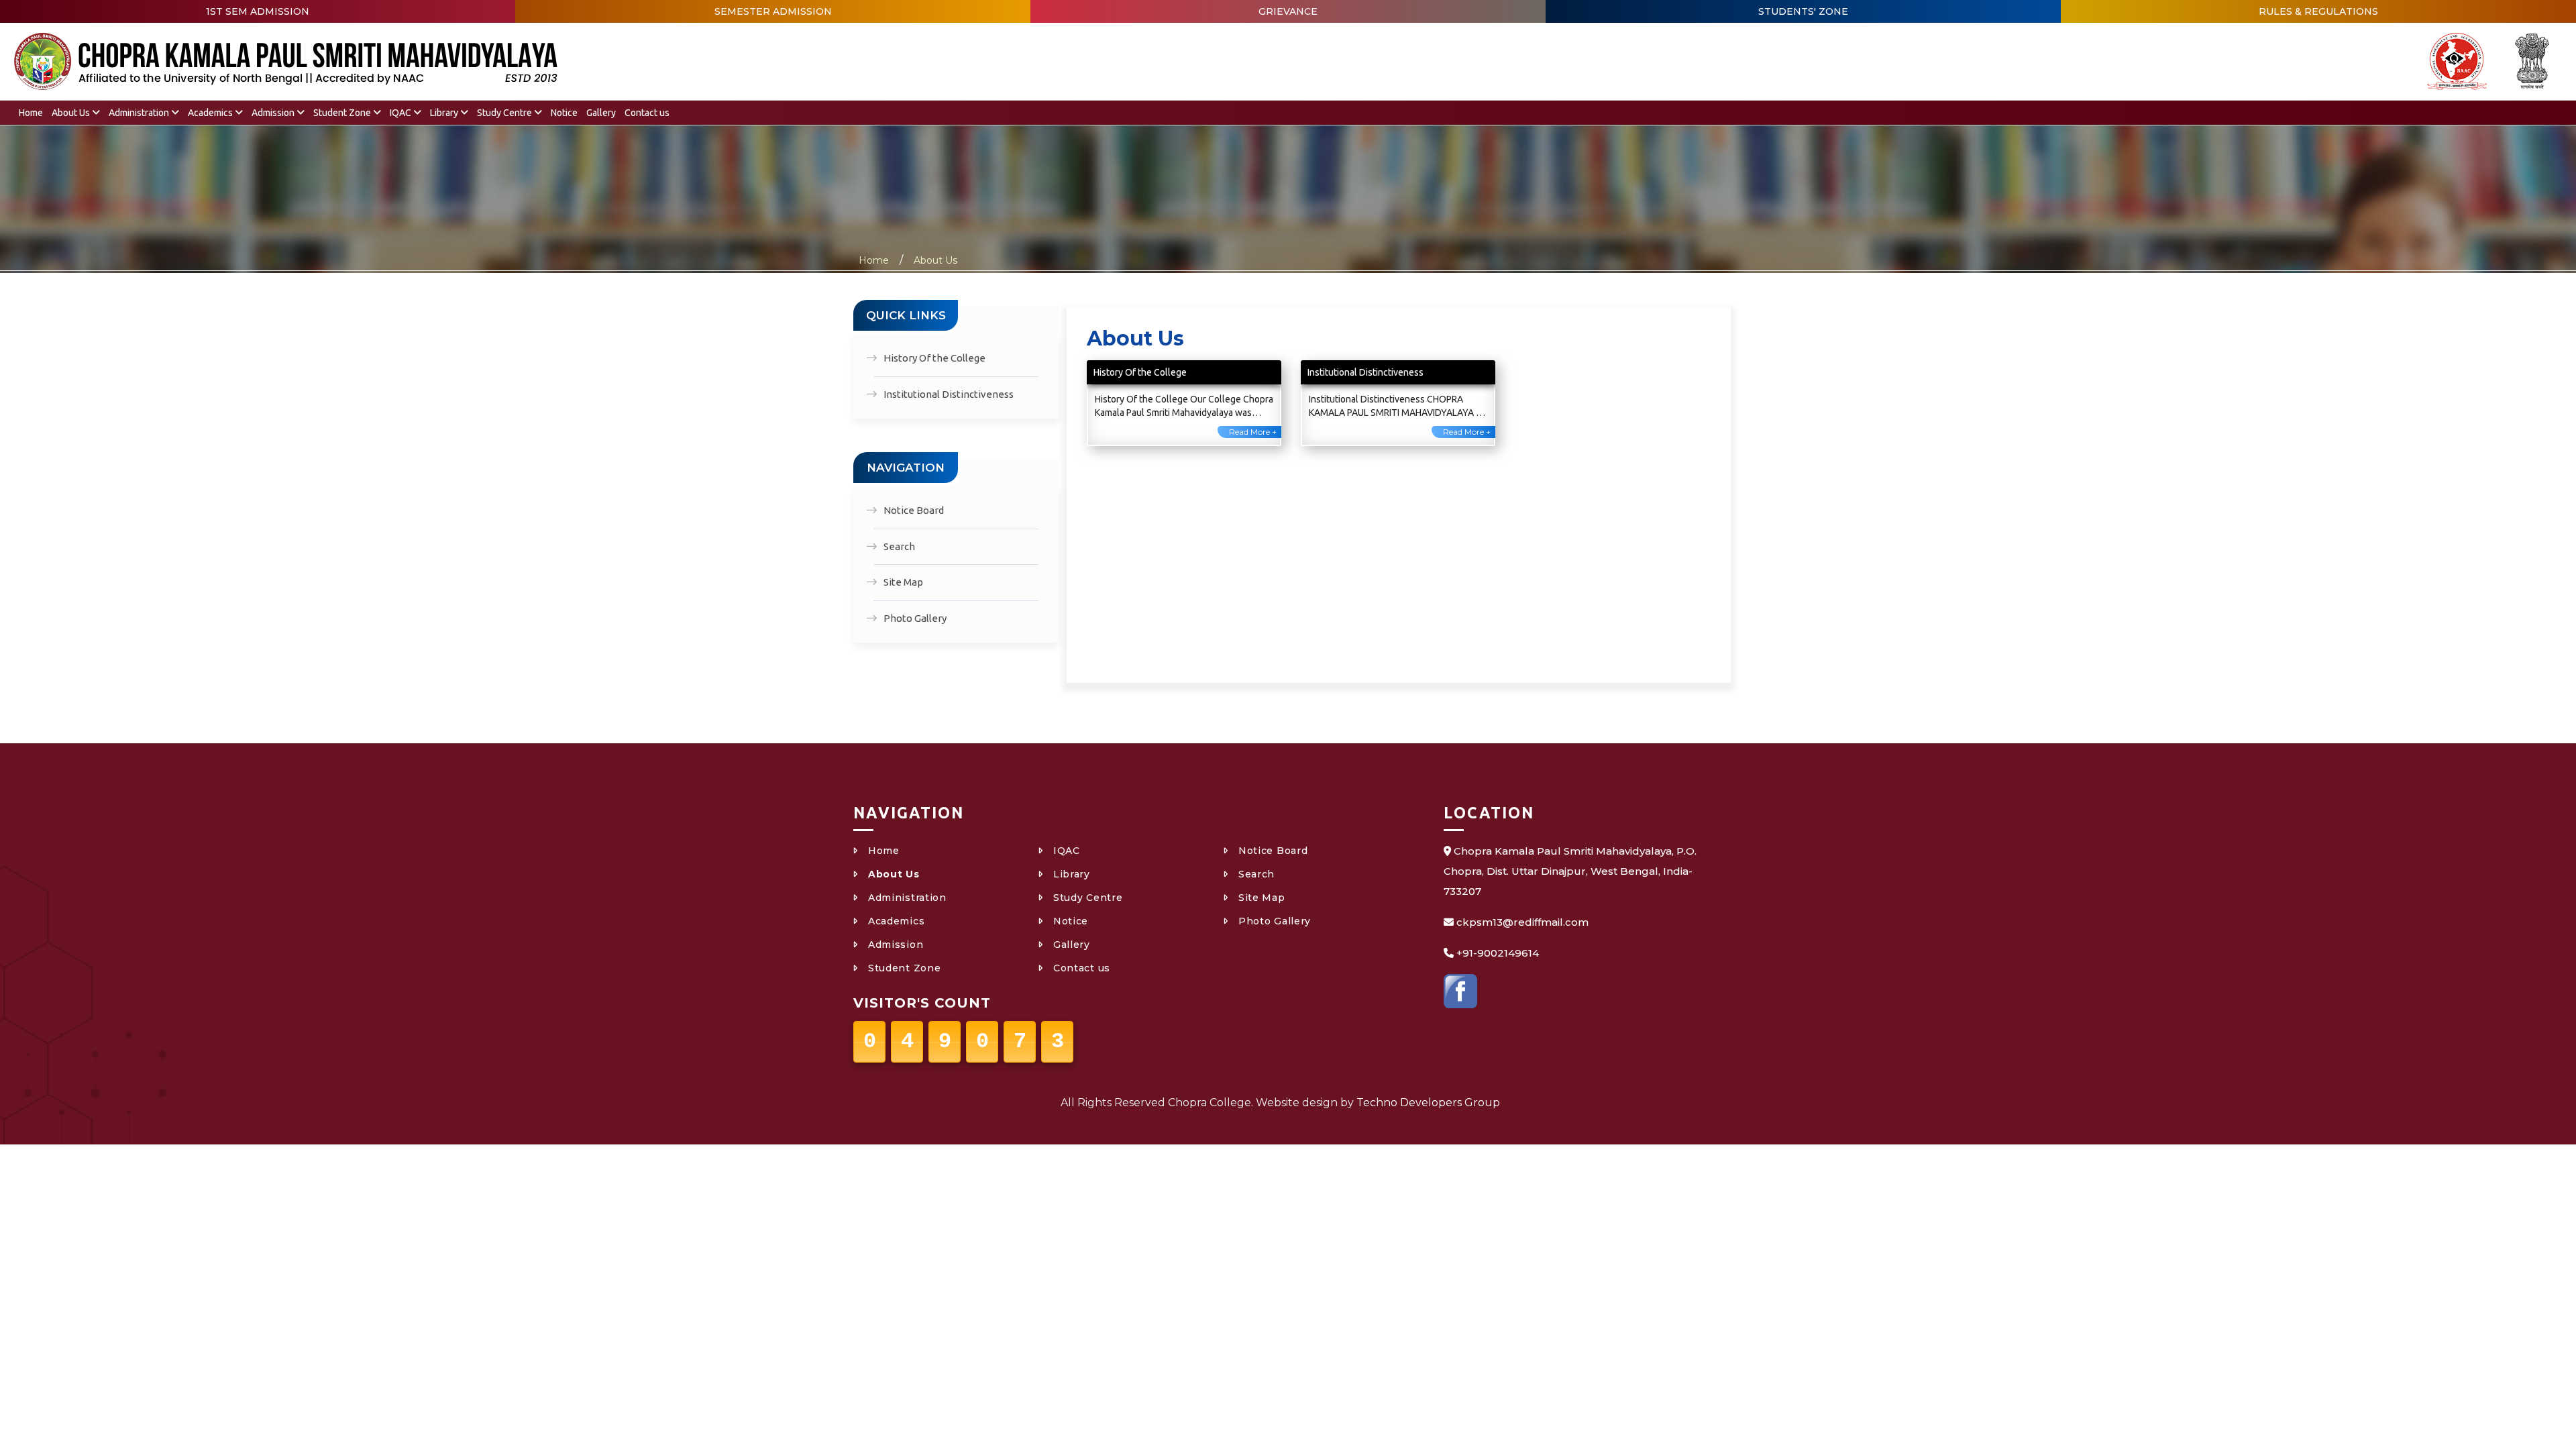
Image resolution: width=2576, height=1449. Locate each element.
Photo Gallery (915, 618)
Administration (140, 113)
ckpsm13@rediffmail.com (1522, 922)
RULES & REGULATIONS (2318, 11)
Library (445, 113)
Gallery (601, 113)
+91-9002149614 (1498, 953)
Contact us (647, 113)
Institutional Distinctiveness (949, 394)
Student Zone (343, 113)
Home (31, 113)
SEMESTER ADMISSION (773, 11)
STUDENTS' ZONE (1803, 11)
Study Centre (505, 113)
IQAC (401, 113)
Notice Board (914, 510)
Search (899, 546)
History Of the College (934, 358)
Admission (274, 113)
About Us (72, 113)
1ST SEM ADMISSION (258, 11)
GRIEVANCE (1288, 11)
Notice (564, 113)
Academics (211, 113)
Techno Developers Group (1428, 1103)
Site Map (903, 582)
